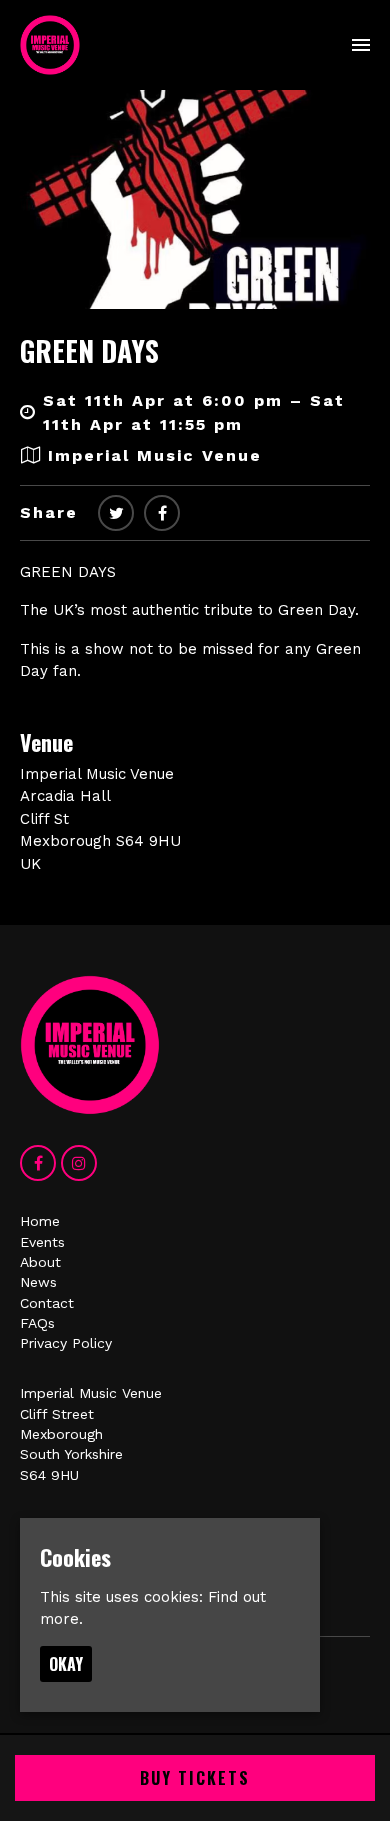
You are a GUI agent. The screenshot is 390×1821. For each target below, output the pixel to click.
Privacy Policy (66, 1343)
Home (40, 1221)
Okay (66, 1664)
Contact (47, 1303)
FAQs (37, 1323)
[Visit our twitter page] (116, 513)
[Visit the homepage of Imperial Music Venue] (50, 45)
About (40, 1262)
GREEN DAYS (89, 350)
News (38, 1282)
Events (42, 1242)
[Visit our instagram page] (79, 1164)
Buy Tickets (195, 1778)
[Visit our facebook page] (162, 513)
